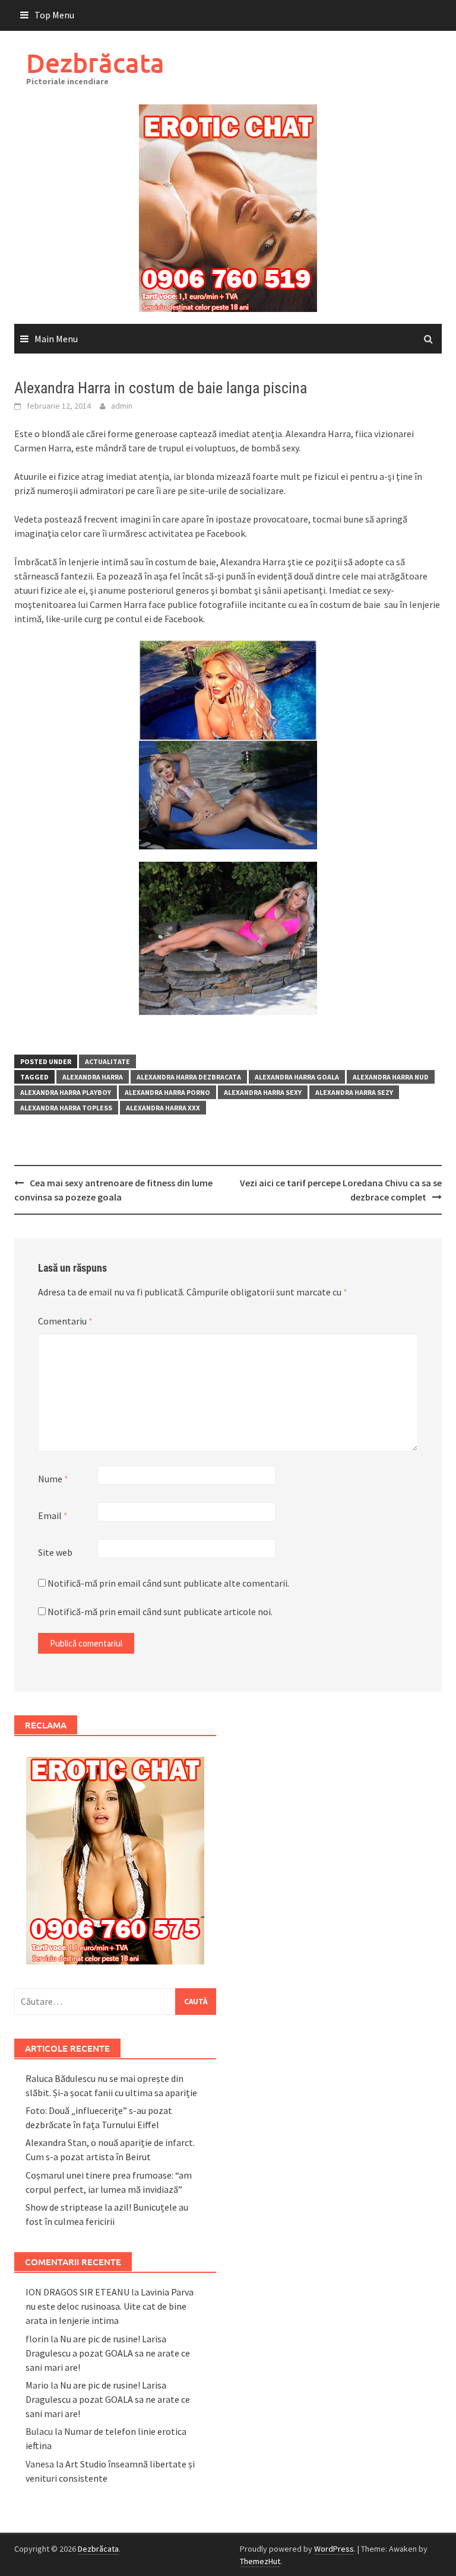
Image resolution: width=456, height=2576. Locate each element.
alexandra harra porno (167, 1092)
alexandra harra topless (66, 1108)
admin (122, 406)
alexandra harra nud (391, 1077)
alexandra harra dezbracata (189, 1077)
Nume (53, 1479)
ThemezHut (260, 2561)
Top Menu (54, 15)
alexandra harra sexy (263, 1092)
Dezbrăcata (95, 63)
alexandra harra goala (297, 1077)
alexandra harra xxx (163, 1108)
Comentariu (65, 1321)
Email (53, 1515)
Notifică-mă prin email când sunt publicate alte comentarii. (168, 1583)
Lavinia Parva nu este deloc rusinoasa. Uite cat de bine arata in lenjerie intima (110, 2306)
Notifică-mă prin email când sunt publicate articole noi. (160, 1612)
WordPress (334, 2549)
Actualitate (107, 1061)
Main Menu (56, 339)
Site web (55, 1552)
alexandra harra (93, 1077)
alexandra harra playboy (66, 1092)
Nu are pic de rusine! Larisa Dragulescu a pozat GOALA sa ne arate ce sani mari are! (108, 2353)
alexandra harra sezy (354, 1092)
